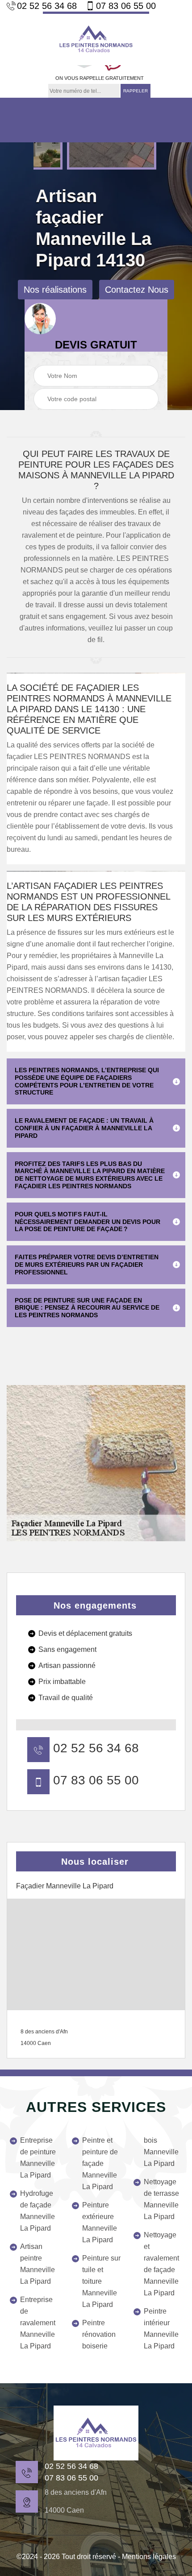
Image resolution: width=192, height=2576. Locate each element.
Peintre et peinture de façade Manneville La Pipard (100, 2163)
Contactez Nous (137, 290)
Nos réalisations (55, 290)
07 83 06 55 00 (126, 6)
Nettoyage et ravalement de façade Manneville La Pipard (161, 2264)
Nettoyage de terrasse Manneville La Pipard (161, 2199)
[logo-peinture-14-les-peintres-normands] (96, 38)
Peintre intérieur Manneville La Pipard (161, 2329)
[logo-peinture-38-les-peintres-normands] (96, 2433)
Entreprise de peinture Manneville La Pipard (38, 2158)
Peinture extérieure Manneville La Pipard (100, 2222)
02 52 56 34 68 (47, 6)
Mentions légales (149, 2557)
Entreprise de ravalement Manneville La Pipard (38, 2323)
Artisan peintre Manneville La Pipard (38, 2264)
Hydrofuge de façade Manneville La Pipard (38, 2211)
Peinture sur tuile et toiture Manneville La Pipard (101, 2281)
